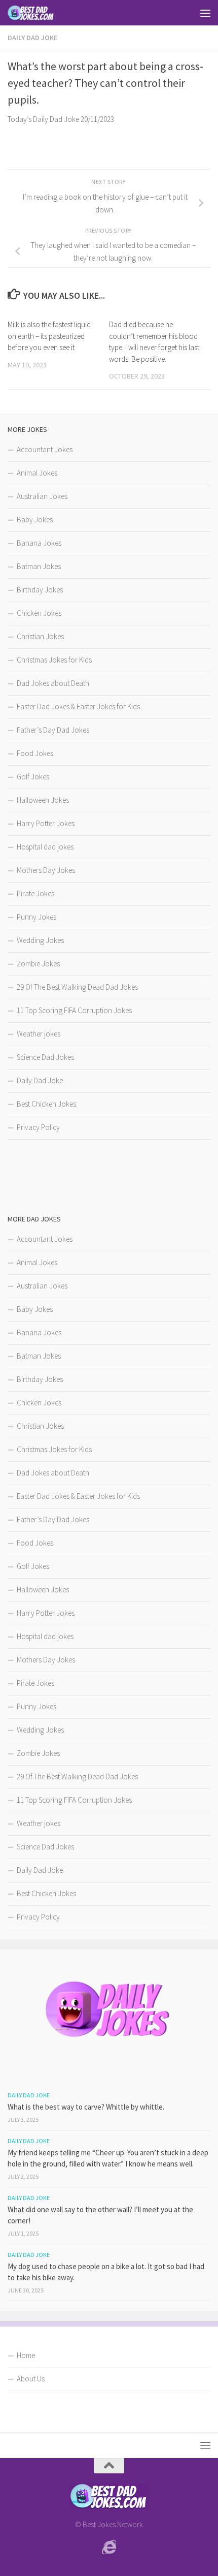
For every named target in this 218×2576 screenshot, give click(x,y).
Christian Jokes (40, 636)
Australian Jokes (42, 496)
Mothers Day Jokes (46, 870)
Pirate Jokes (35, 893)
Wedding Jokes (40, 940)
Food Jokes (35, 753)
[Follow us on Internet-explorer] (109, 2548)
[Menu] (205, 13)
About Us (31, 2379)
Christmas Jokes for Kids (54, 660)
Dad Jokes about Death (53, 683)
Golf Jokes (33, 777)
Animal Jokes (37, 473)
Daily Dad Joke (32, 38)
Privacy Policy (38, 1127)
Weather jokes (39, 1034)
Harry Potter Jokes (46, 823)
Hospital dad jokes (45, 847)
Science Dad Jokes (45, 1057)
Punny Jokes (37, 917)
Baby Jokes (35, 520)
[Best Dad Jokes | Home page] (39, 13)
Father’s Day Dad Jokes (53, 730)
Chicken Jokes (39, 613)
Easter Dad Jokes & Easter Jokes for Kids (78, 706)
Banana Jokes (39, 543)
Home (26, 2355)
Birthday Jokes (40, 590)
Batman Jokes (39, 566)
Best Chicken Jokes (46, 1104)
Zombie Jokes (38, 964)
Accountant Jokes (45, 449)
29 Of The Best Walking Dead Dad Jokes (77, 987)
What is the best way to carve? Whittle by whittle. (86, 2107)
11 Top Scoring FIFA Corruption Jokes (74, 1010)
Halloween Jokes (43, 800)
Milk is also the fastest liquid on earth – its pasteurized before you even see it (49, 336)
